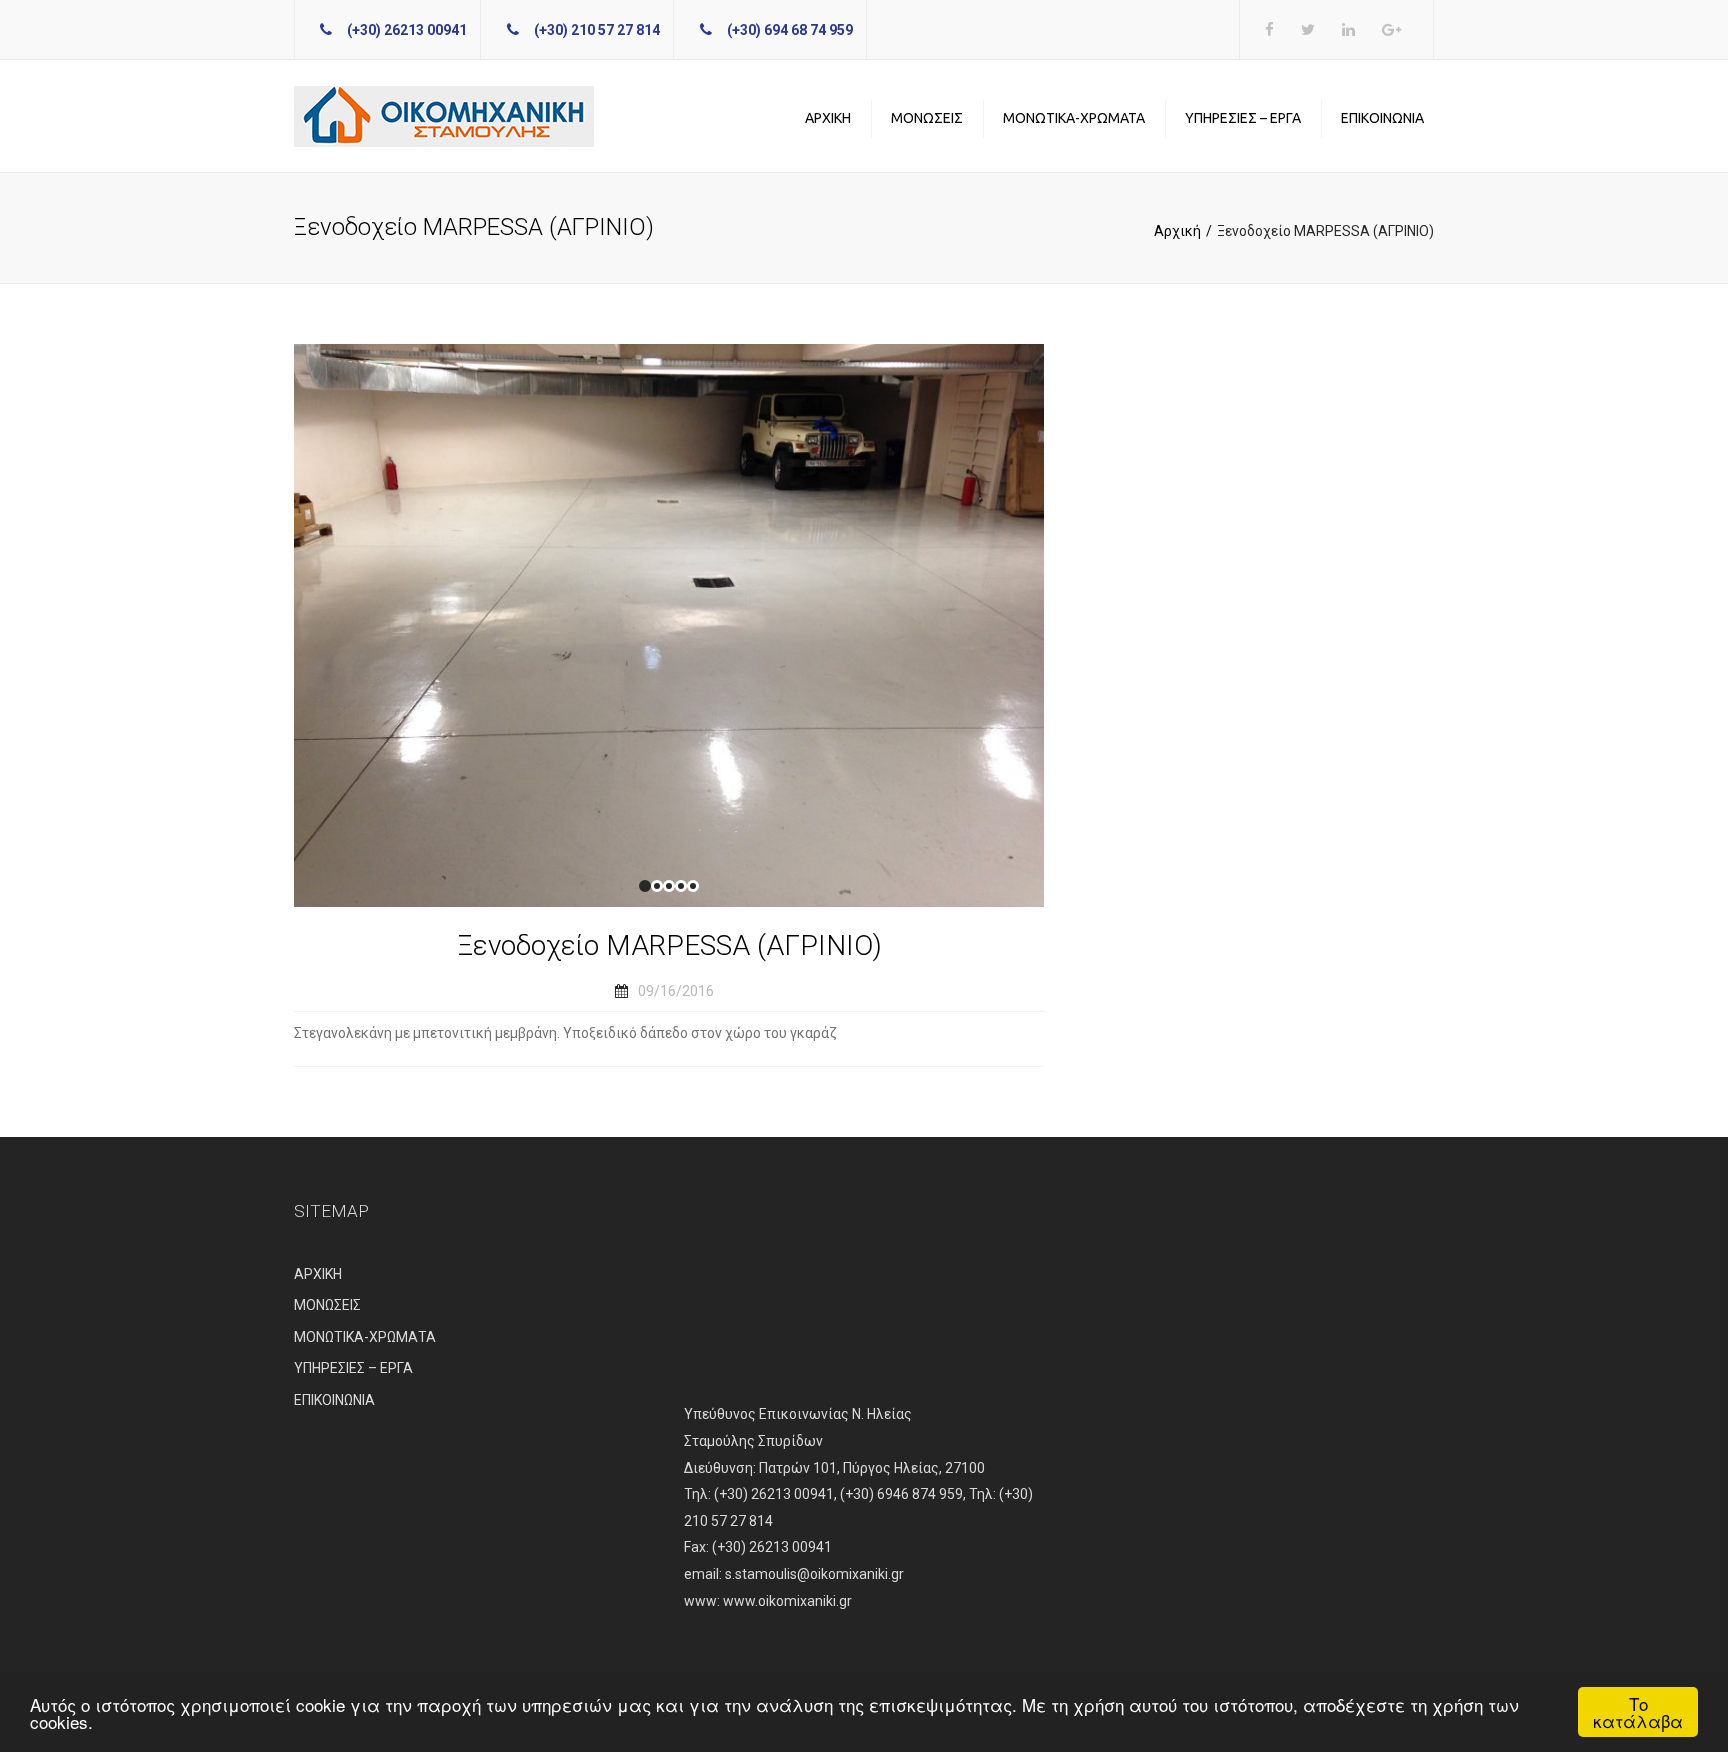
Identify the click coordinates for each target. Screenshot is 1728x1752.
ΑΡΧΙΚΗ (828, 118)
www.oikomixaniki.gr (787, 1601)
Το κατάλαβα (1638, 1712)
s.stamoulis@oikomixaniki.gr (814, 1574)
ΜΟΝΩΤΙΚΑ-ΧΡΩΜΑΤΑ (1074, 118)
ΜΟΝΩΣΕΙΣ (927, 118)
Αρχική (1177, 231)
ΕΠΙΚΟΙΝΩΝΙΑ (1382, 118)
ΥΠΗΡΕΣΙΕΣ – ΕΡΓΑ (1243, 118)
